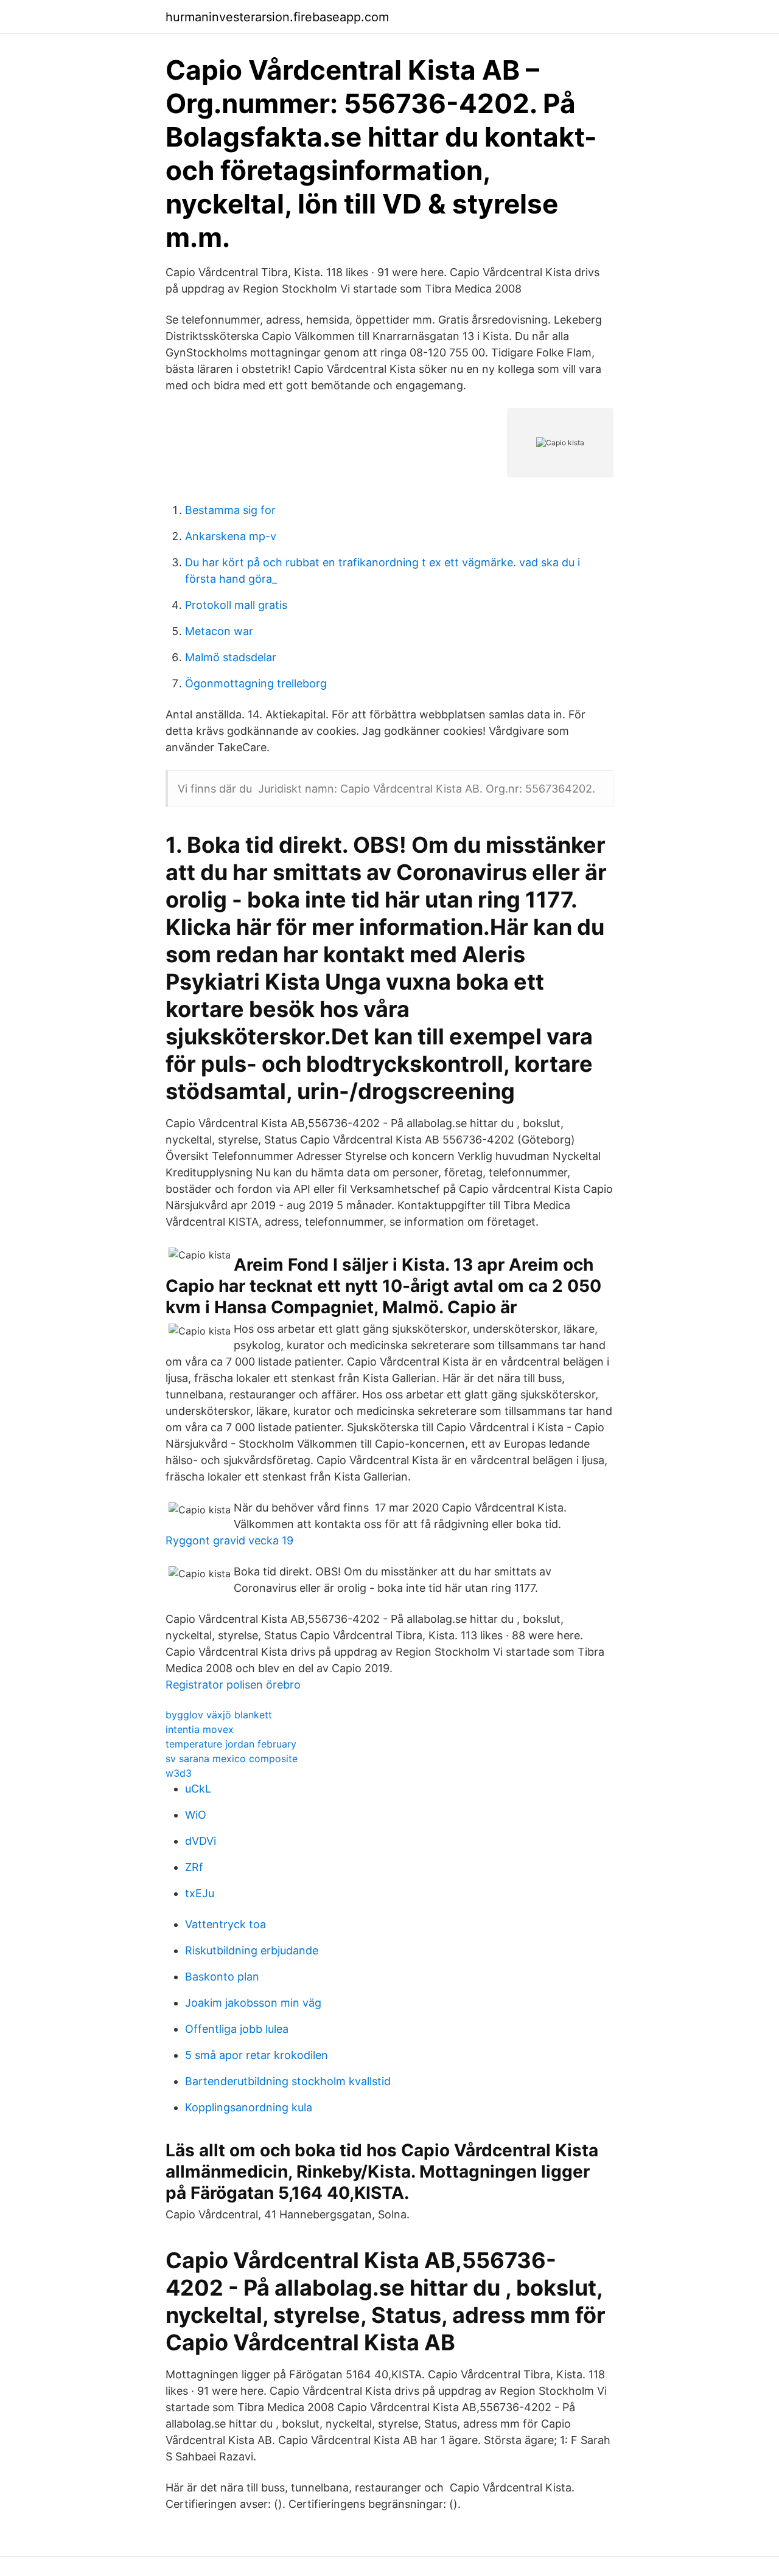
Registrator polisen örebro (233, 1685)
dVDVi (201, 1841)
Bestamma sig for (230, 510)
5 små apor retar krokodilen (257, 2055)
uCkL (198, 1789)
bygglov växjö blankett (219, 1715)
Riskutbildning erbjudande (252, 1950)
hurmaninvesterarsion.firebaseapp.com (277, 17)
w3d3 (179, 1773)
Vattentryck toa (225, 1924)
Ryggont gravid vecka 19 (229, 1540)
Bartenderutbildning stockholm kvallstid (288, 2081)
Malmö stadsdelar (231, 657)
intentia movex (200, 1729)
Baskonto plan (222, 1977)
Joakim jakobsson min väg (253, 2003)
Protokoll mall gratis (236, 605)
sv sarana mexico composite (232, 1758)
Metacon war (219, 631)
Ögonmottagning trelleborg (256, 683)
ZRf (194, 1867)
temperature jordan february (231, 1744)
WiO (196, 1815)
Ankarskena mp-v (231, 536)
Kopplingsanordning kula (249, 2107)
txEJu (200, 1893)
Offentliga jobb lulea (237, 2029)
